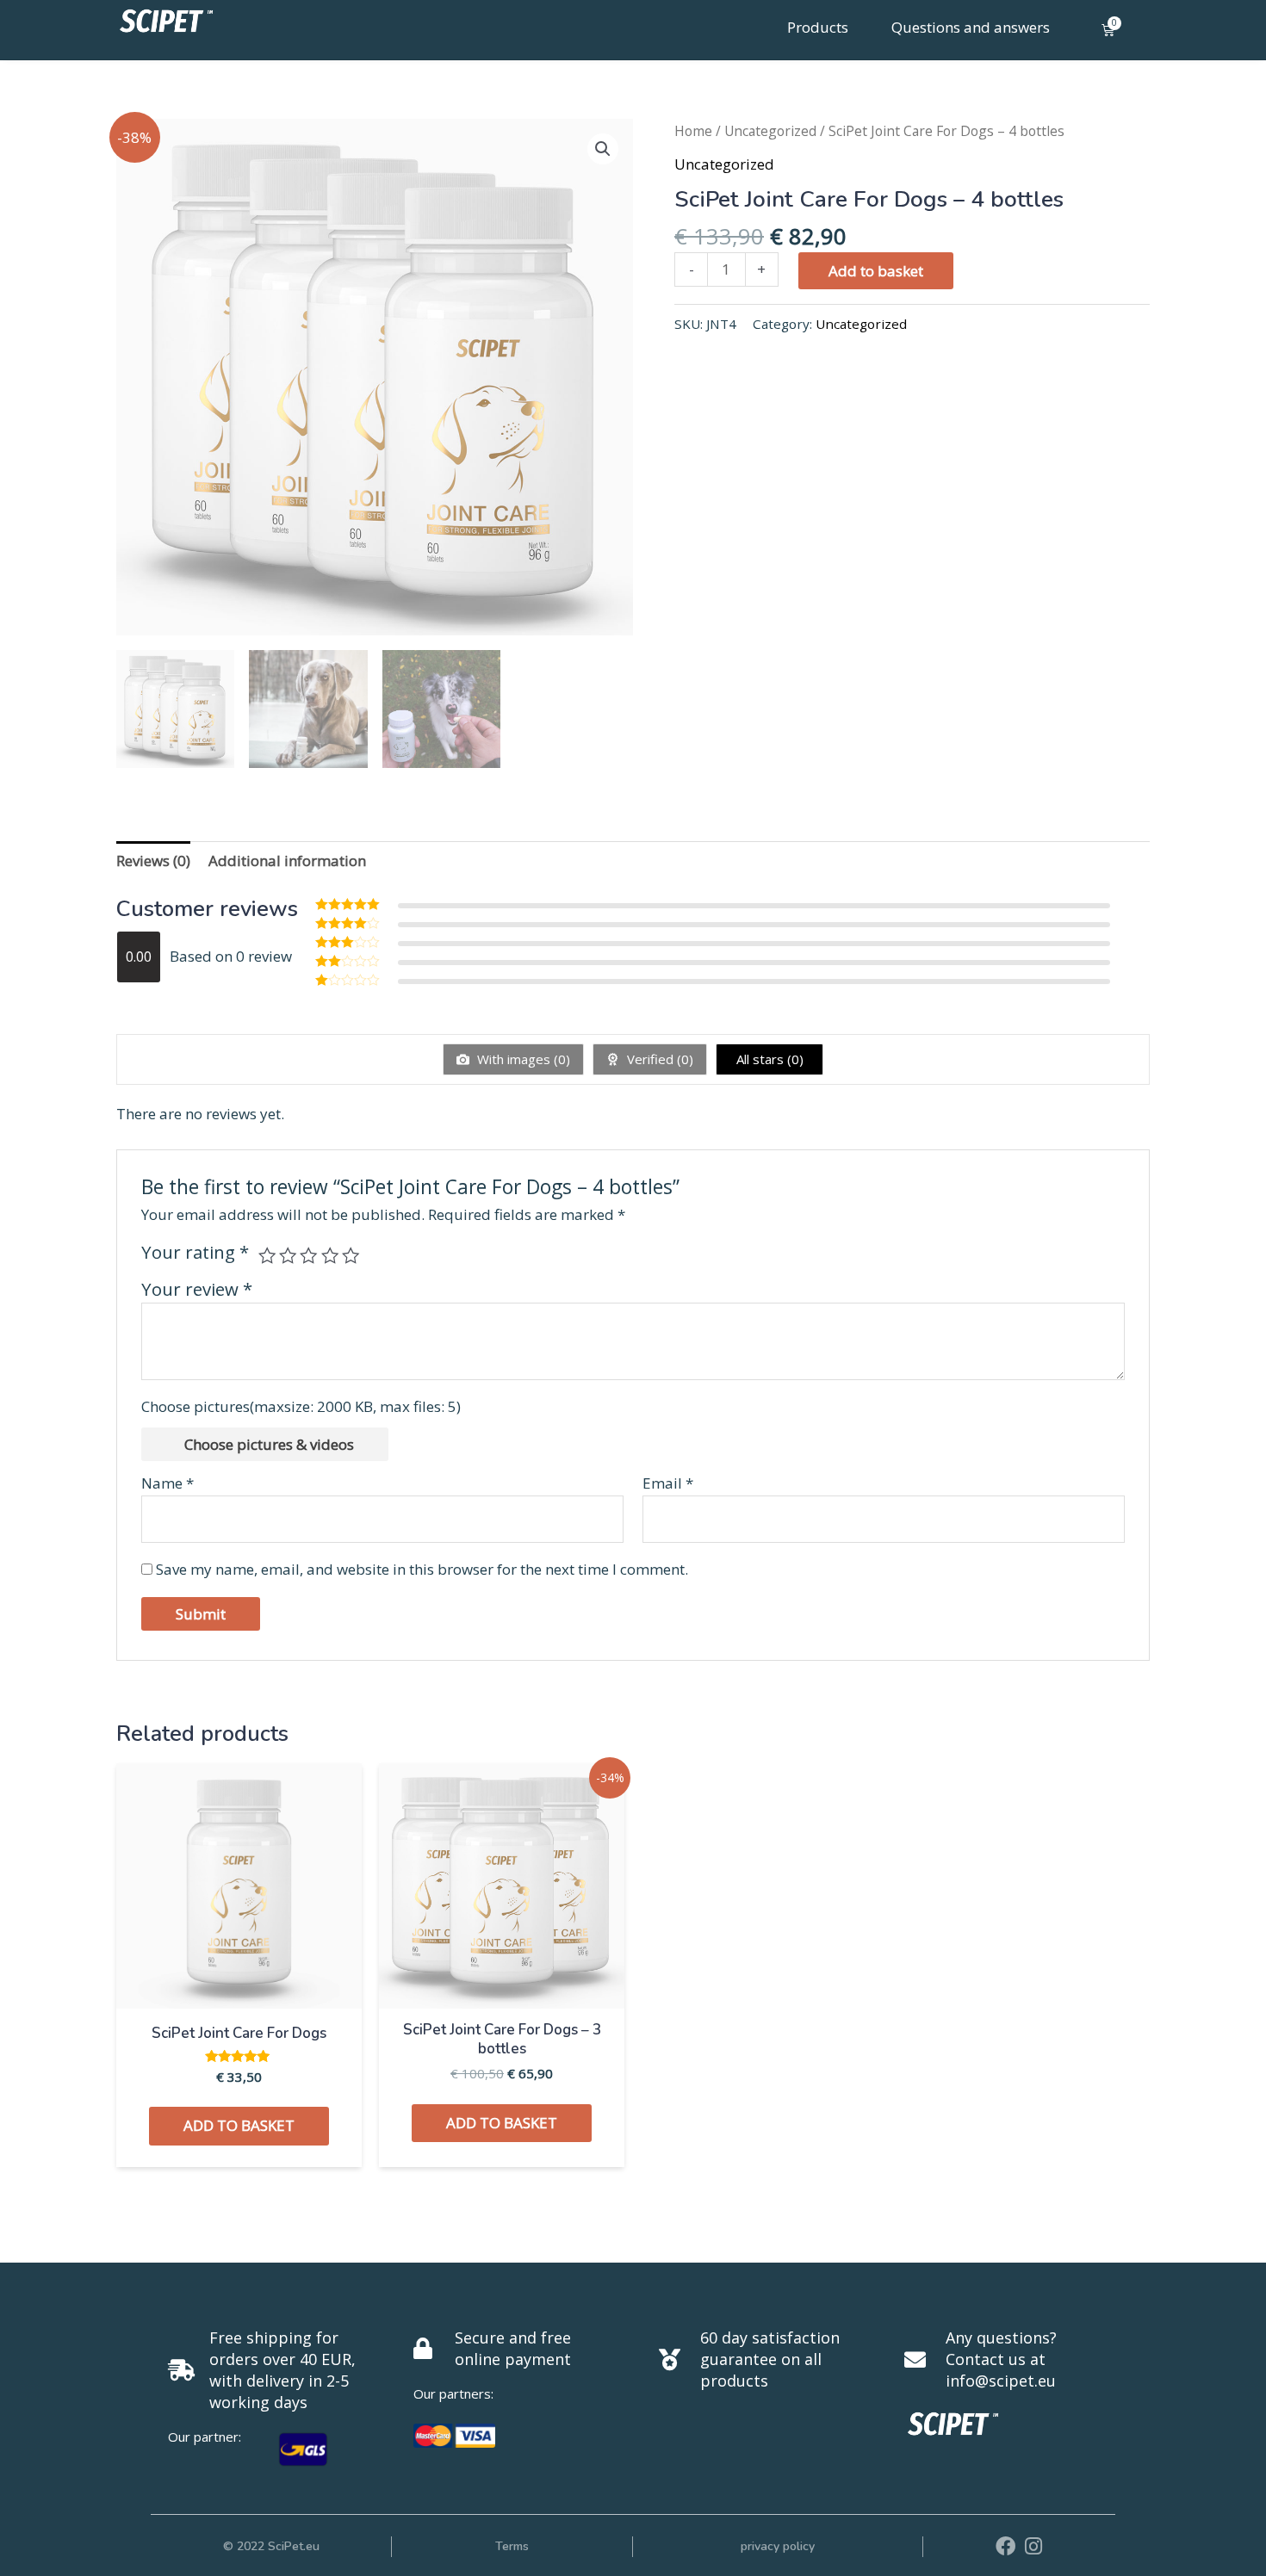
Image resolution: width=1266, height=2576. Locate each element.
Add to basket (876, 271)
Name (168, 1483)
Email (668, 1483)
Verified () (658, 1059)
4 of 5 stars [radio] (330, 1255)
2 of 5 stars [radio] (288, 1255)
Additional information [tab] (287, 861)
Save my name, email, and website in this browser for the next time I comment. (422, 1569)
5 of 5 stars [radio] (351, 1255)
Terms (512, 2546)
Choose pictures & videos (269, 1444)
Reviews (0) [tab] (153, 861)
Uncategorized (770, 131)
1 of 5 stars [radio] (267, 1255)
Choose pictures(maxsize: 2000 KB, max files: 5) (301, 1406)
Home (693, 131)
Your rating (195, 1252)
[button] (603, 149)
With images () (522, 1059)
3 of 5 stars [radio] (308, 1255)
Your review (197, 1289)
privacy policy (778, 2546)
